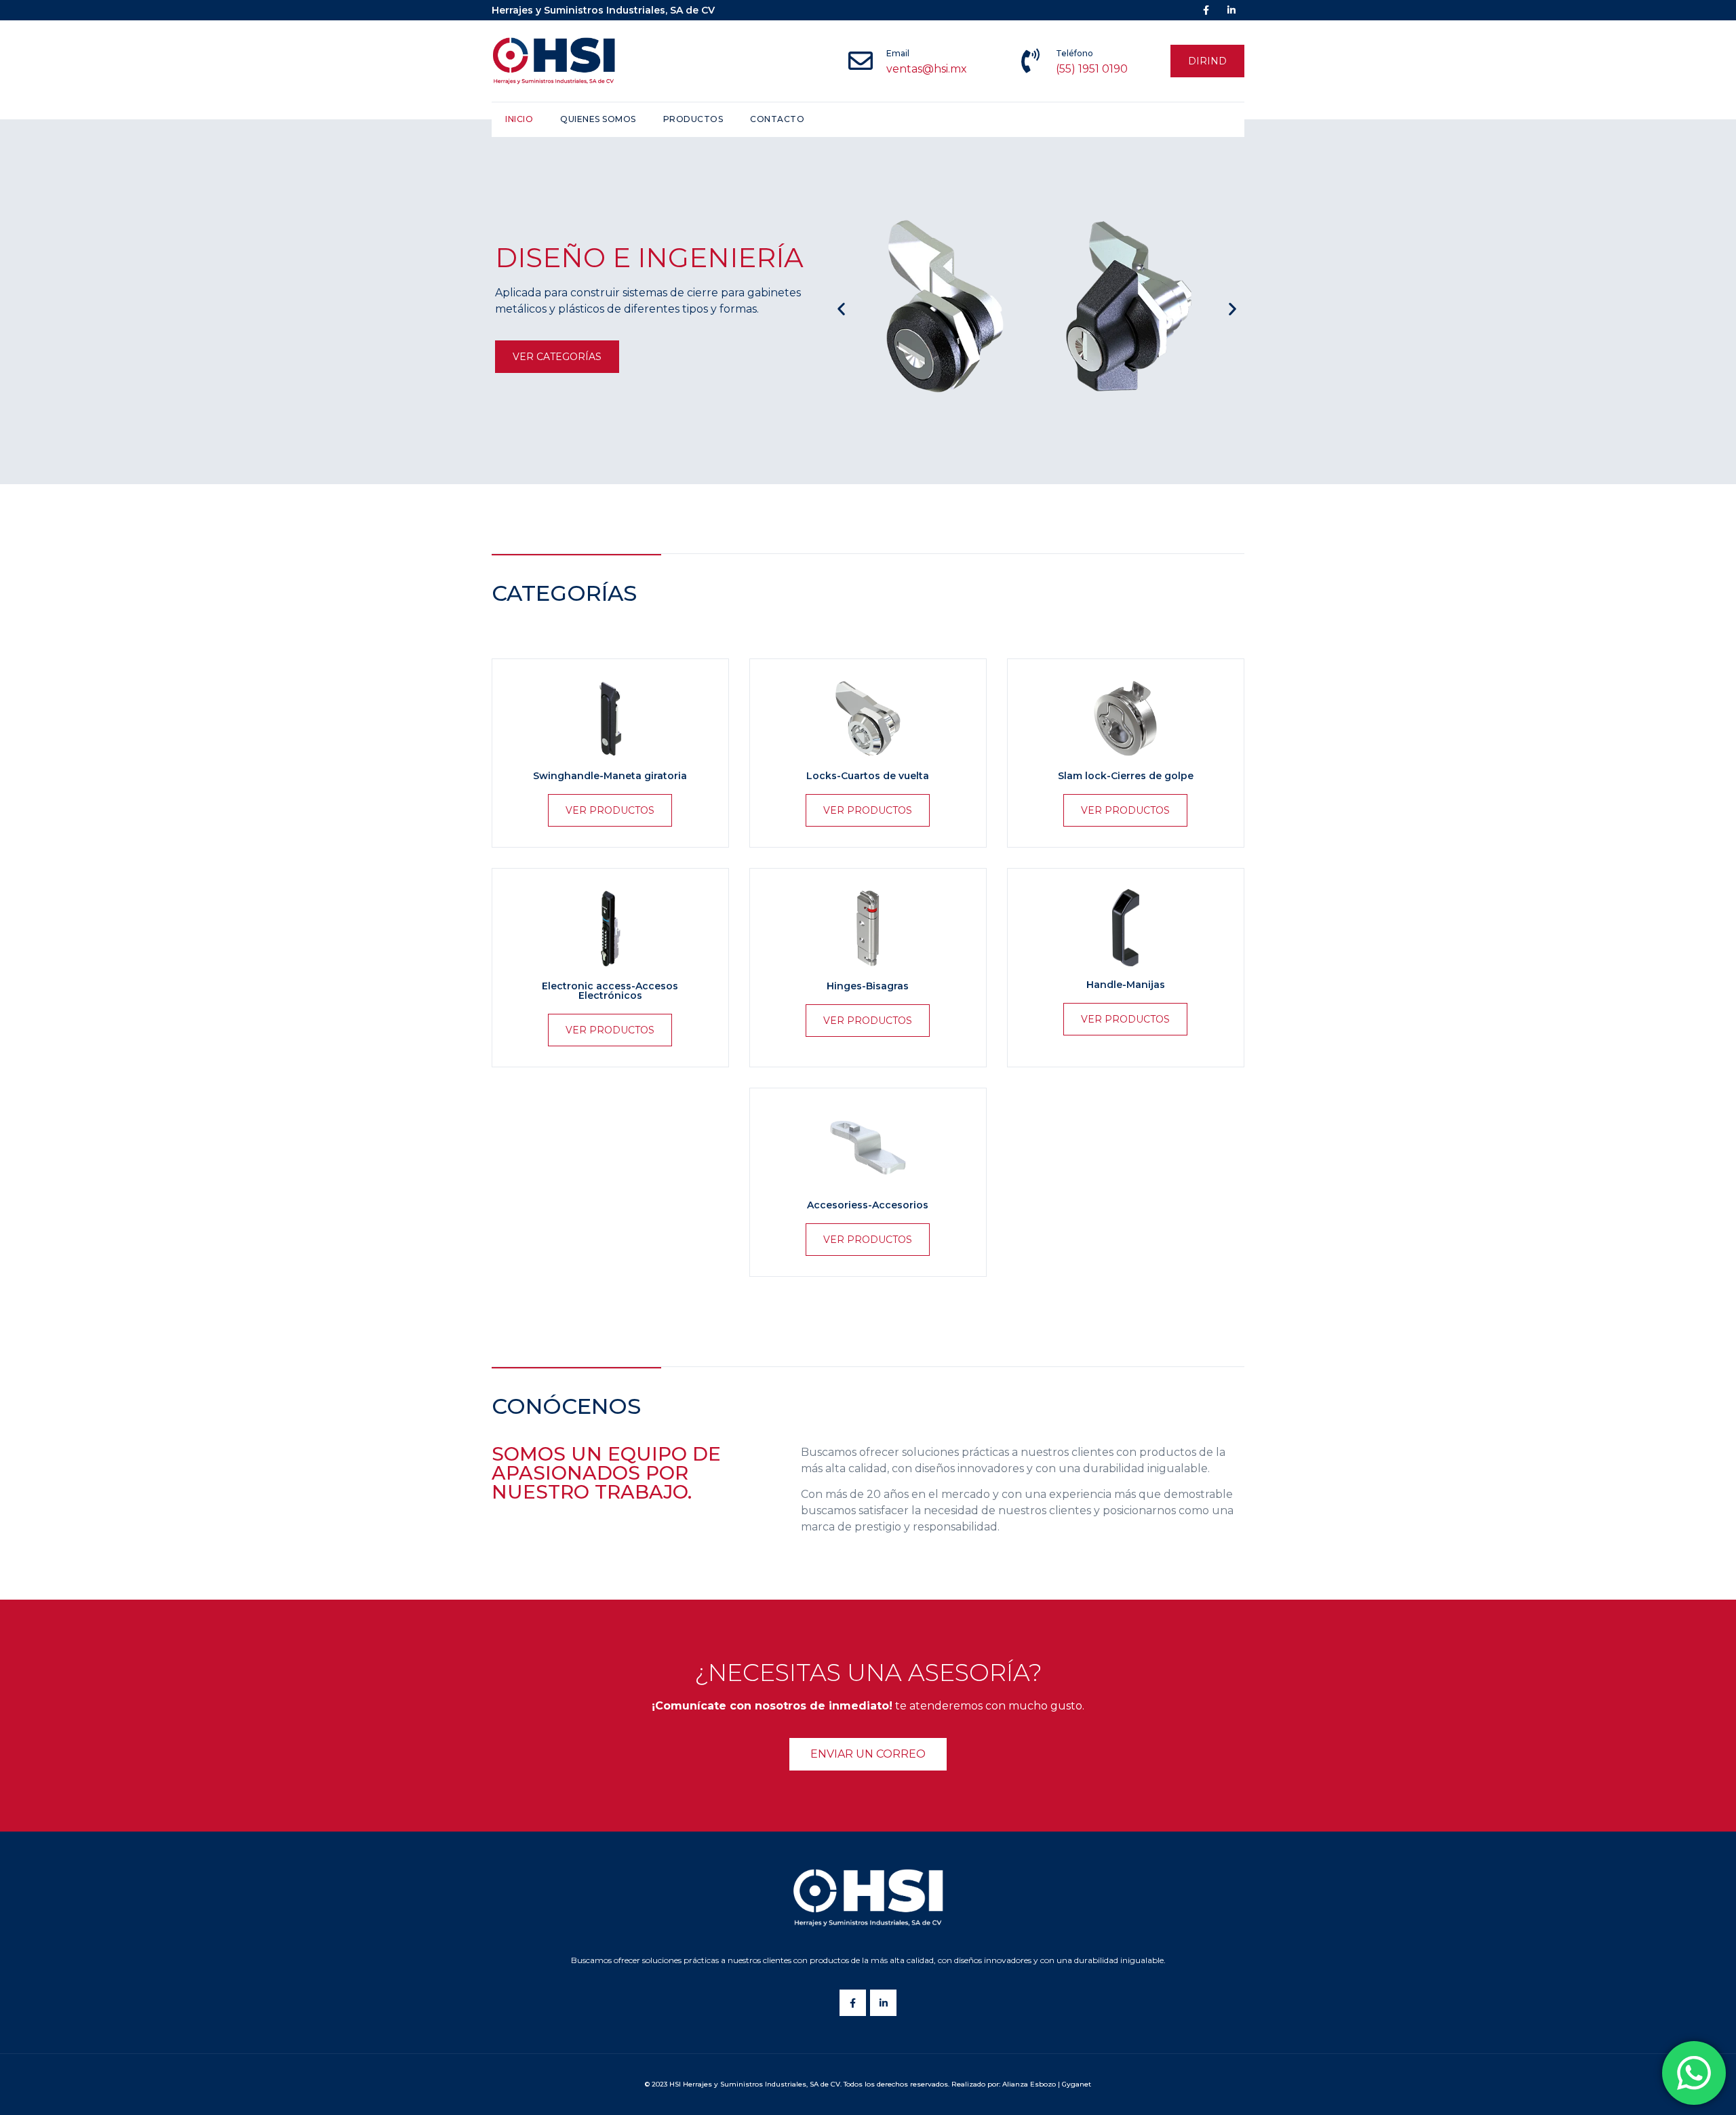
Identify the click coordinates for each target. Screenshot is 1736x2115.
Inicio (519, 119)
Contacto (777, 119)
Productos (693, 119)
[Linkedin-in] (883, 2003)
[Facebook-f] (853, 2003)
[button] (1207, 61)
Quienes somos (598, 119)
